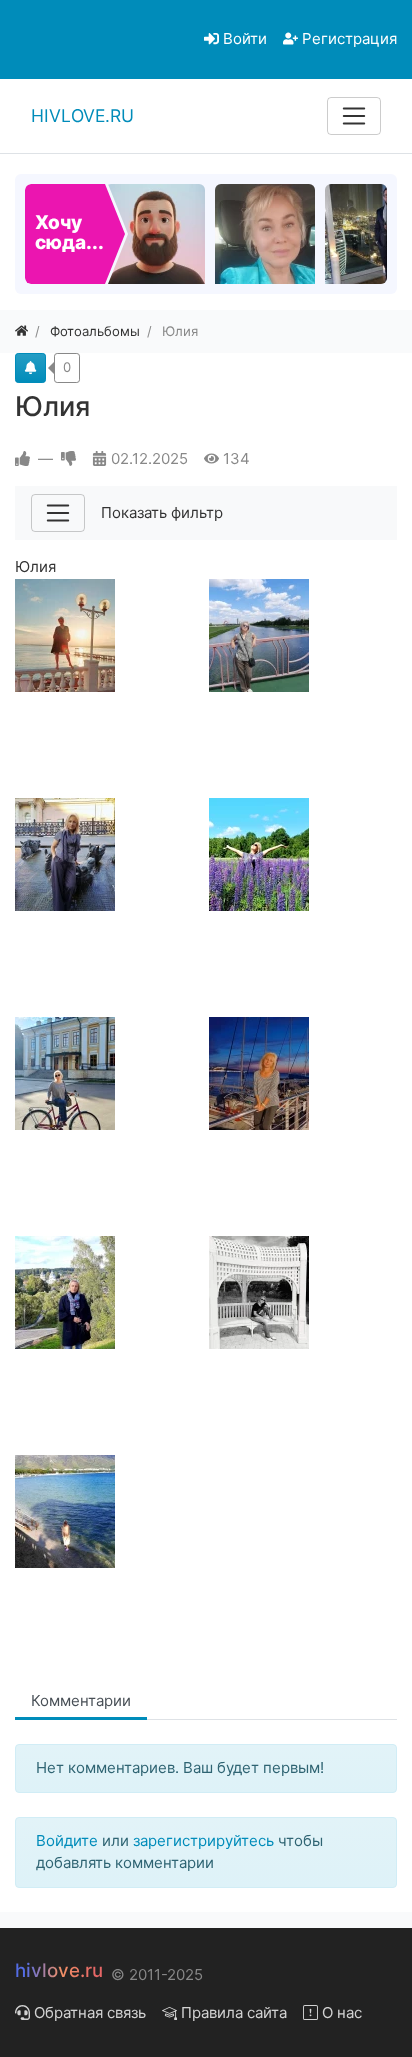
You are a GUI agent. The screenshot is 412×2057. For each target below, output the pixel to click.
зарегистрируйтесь (203, 1840)
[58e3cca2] (302, 1292)
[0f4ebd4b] (302, 1073)
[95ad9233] (108, 1292)
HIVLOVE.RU (82, 115)
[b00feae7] (108, 1073)
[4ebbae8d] (302, 854)
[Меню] (354, 116)
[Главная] (21, 331)
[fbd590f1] (108, 854)
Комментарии (81, 1700)
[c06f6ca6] (302, 635)
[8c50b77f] (108, 635)
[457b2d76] (108, 1511)
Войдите (67, 1840)
